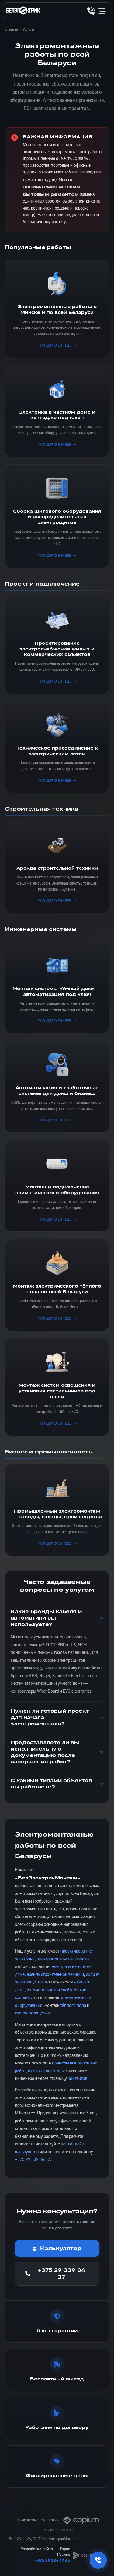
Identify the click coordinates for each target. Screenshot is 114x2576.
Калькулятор (61, 2248)
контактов (78, 2079)
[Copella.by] (89, 2555)
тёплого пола (73, 2006)
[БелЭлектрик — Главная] (23, 11)
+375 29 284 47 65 (52, 2561)
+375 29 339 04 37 (33, 2160)
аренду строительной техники (55, 1975)
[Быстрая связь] (98, 2560)
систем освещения (32, 2013)
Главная (11, 30)
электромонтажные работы (63, 1959)
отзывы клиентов (45, 2071)
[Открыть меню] (102, 11)
